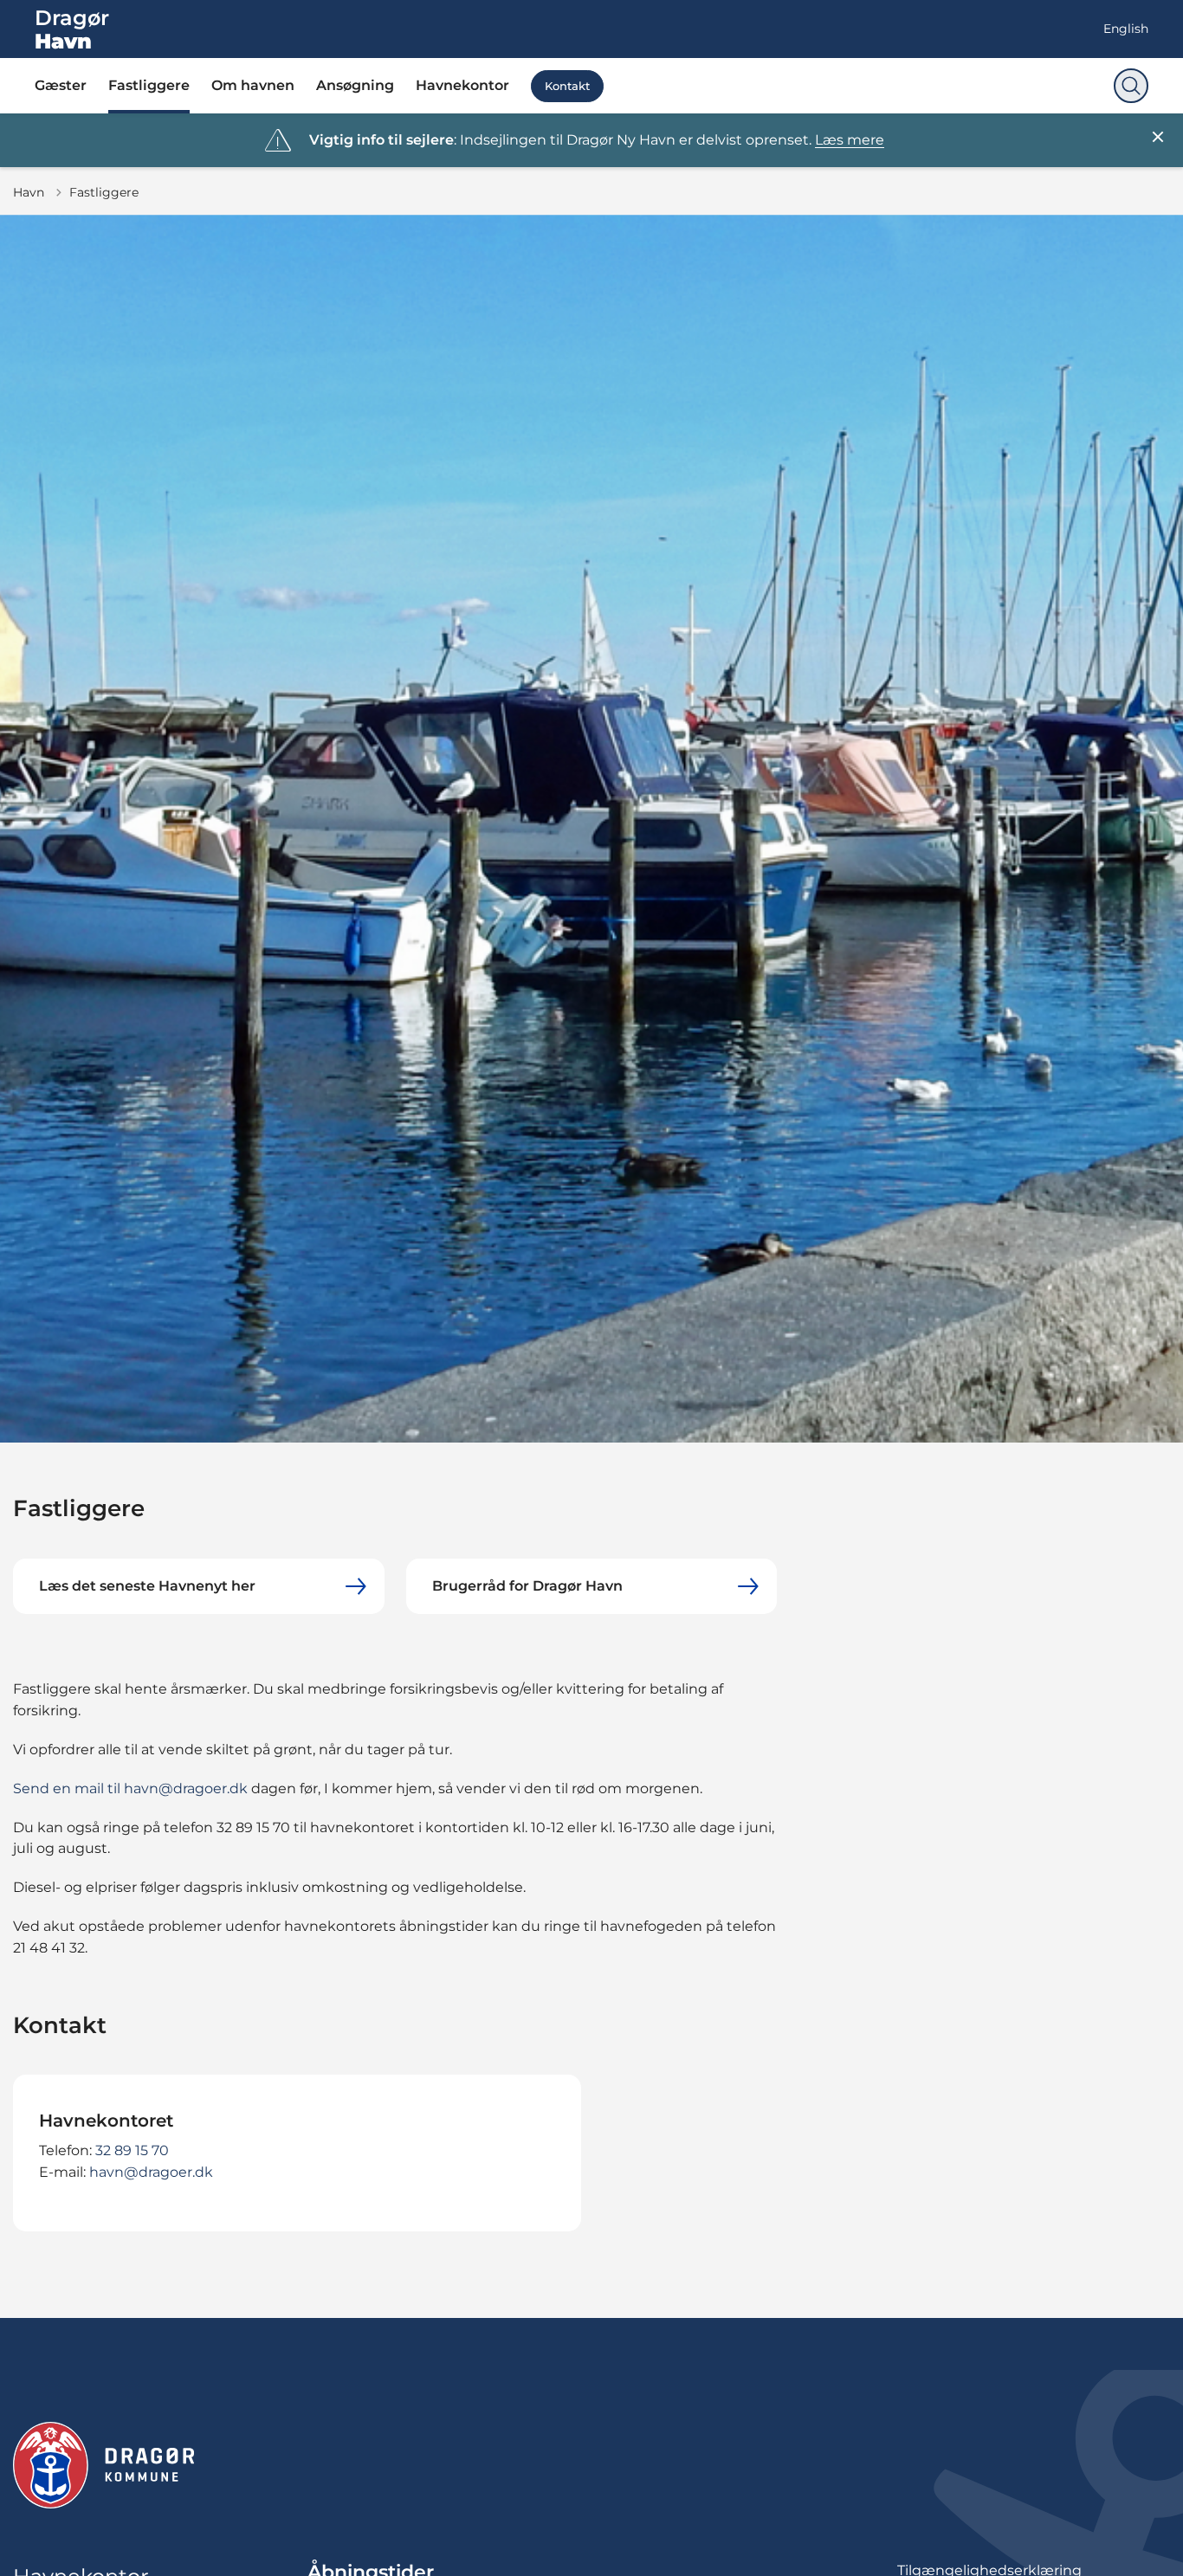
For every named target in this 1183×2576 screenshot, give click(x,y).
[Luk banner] (1158, 137)
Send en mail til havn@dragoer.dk (130, 1788)
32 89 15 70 (132, 2150)
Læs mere (850, 140)
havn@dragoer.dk (151, 2172)
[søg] (1131, 86)
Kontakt (567, 86)
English (1126, 29)
